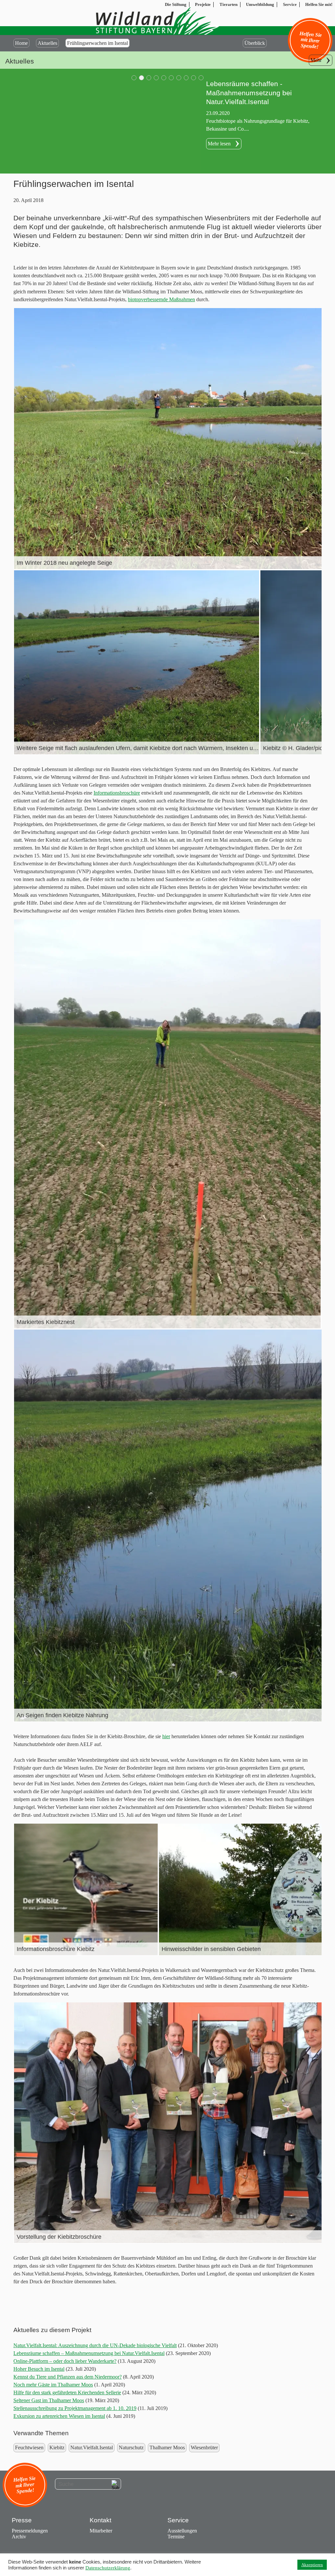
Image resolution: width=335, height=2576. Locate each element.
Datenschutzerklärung (108, 2568)
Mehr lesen (219, 144)
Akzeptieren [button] (312, 2565)
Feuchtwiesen (29, 2447)
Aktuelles (47, 43)
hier (166, 1736)
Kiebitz (57, 2447)
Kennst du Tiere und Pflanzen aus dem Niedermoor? (68, 2377)
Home (21, 43)
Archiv (19, 2537)
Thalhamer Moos (167, 2447)
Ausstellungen (182, 2531)
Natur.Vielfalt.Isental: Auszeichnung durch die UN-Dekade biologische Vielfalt (95, 2345)
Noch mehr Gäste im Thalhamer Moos (53, 2385)
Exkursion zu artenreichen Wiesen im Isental (59, 2416)
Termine (176, 2537)
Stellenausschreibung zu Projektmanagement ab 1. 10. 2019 (75, 2408)
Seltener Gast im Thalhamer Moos (49, 2400)
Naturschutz (131, 2447)
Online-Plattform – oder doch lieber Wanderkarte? (65, 2361)
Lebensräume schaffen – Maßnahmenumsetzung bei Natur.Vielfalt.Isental (89, 2353)
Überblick (255, 43)
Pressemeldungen (30, 2531)
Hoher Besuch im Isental (39, 2369)
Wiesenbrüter (204, 2447)
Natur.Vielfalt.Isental (92, 2447)
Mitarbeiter (101, 2531)
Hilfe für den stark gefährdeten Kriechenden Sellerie (67, 2392)
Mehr (316, 60)
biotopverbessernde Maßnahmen (161, 299)
